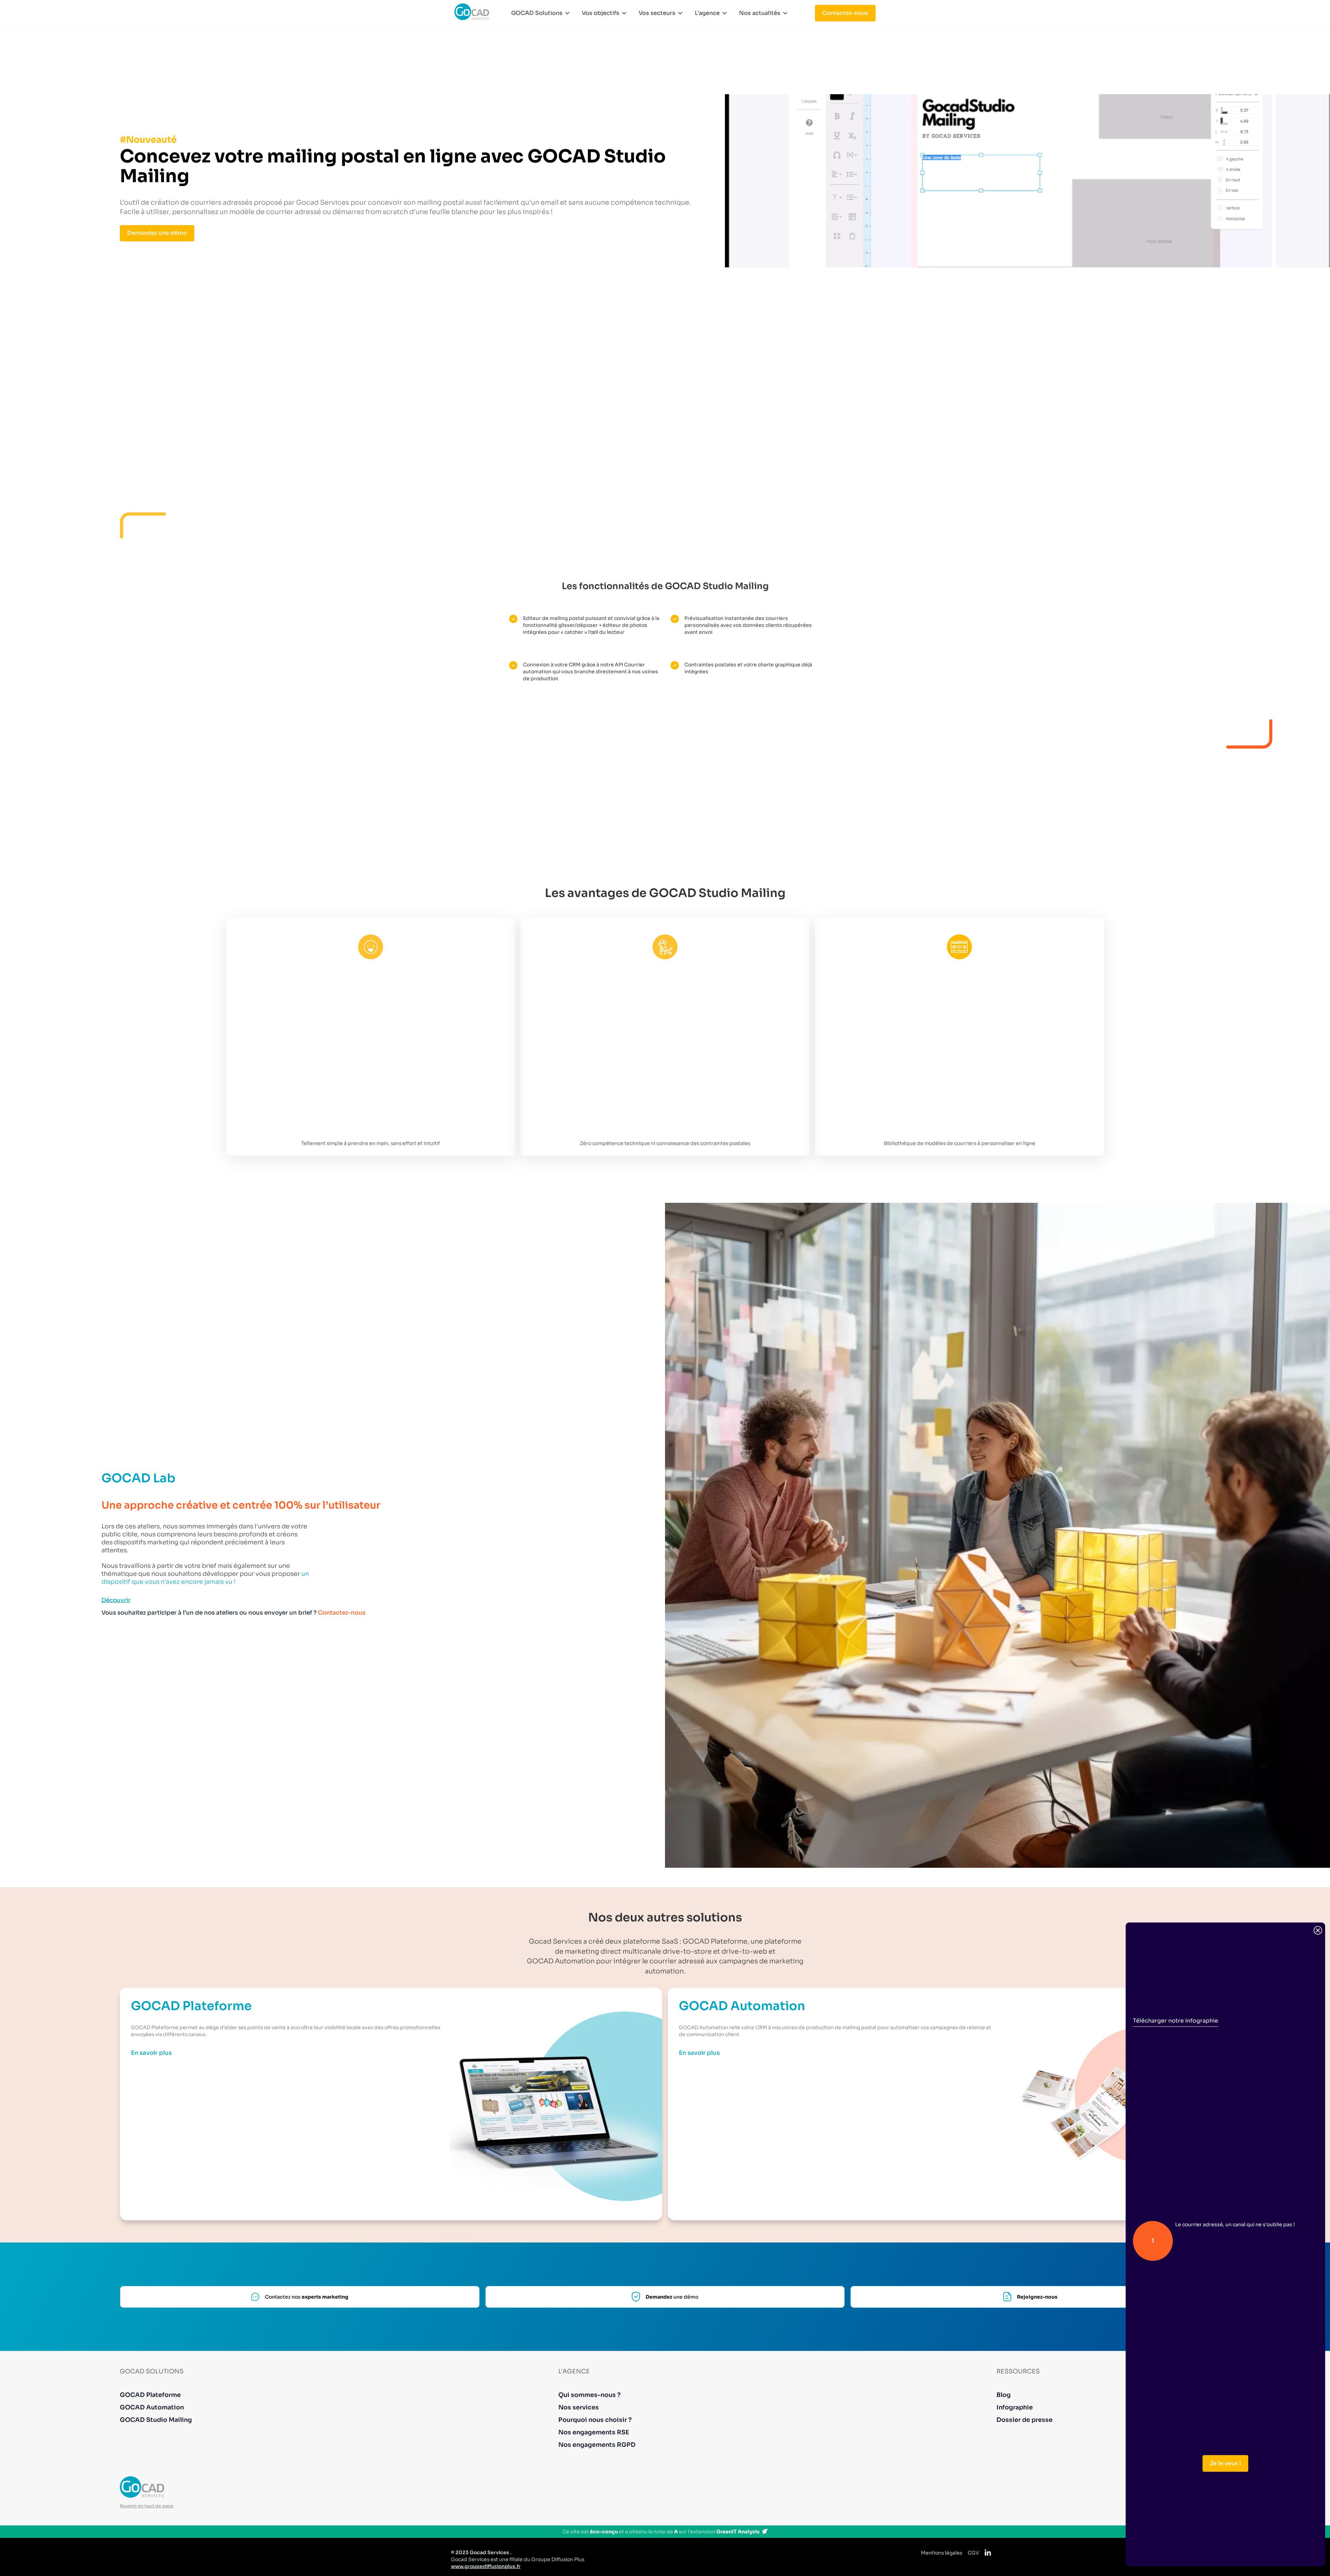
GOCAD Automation (152, 2407)
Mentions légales (942, 2553)
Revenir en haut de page (147, 2506)
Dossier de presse (1025, 2420)
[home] (472, 12)
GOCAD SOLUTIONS (152, 2371)
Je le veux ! (1225, 2463)
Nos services (579, 2407)
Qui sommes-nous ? (590, 2395)
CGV (973, 2553)
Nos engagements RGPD (597, 2445)
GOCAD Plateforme (150, 2395)
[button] (541, 13)
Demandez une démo (157, 233)
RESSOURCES (1018, 2371)
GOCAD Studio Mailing (156, 2420)
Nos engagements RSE (594, 2432)
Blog (1004, 2395)
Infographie (1015, 2407)
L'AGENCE (574, 2371)
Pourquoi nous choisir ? (595, 2420)
